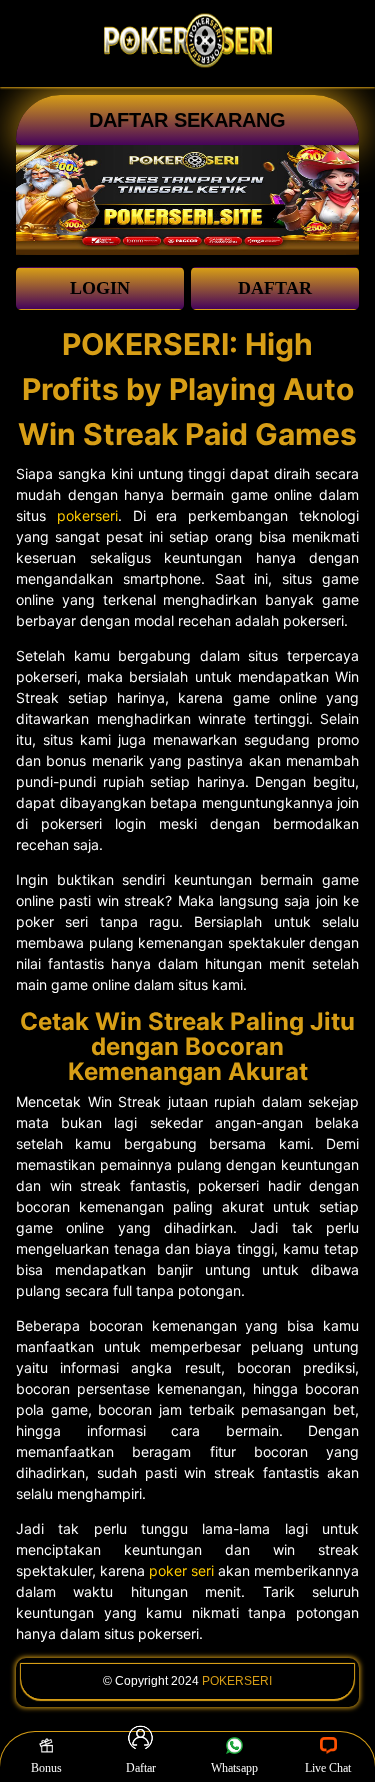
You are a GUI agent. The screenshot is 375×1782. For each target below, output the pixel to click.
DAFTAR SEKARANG (187, 120)
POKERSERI (237, 1681)
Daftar (141, 1768)
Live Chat (328, 1768)
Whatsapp (234, 1768)
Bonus (46, 1768)
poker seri (181, 1570)
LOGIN (100, 288)
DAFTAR (275, 288)
